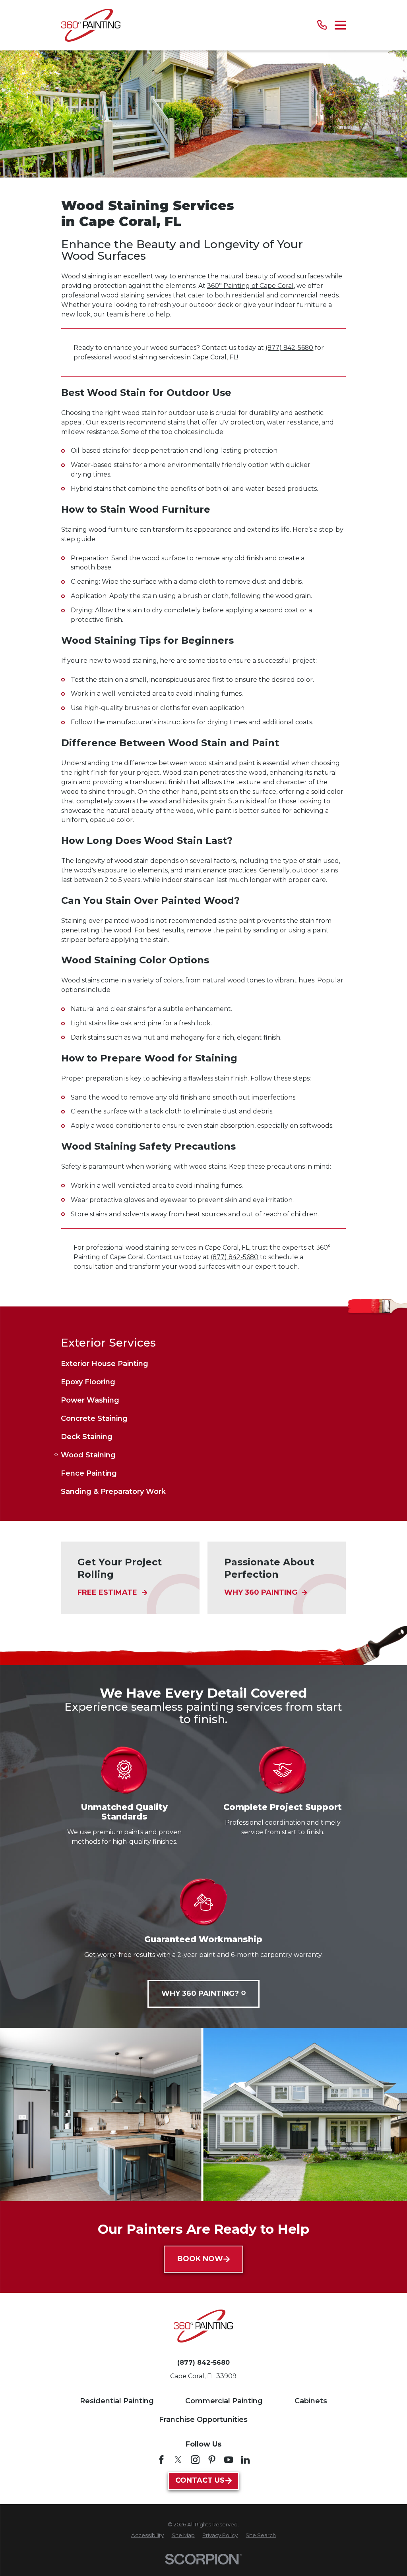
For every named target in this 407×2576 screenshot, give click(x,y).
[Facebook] (161, 2460)
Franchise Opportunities (203, 2420)
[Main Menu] (340, 25)
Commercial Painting (224, 2401)
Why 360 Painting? (200, 1993)
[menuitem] (203, 1364)
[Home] (91, 25)
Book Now (200, 2259)
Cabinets (311, 2401)
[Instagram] (195, 2460)
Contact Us (200, 2480)
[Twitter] (178, 2460)
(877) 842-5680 (289, 348)
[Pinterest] (212, 2460)
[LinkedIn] (245, 2460)
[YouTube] (229, 2460)
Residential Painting (117, 2401)
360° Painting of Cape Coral (250, 286)
